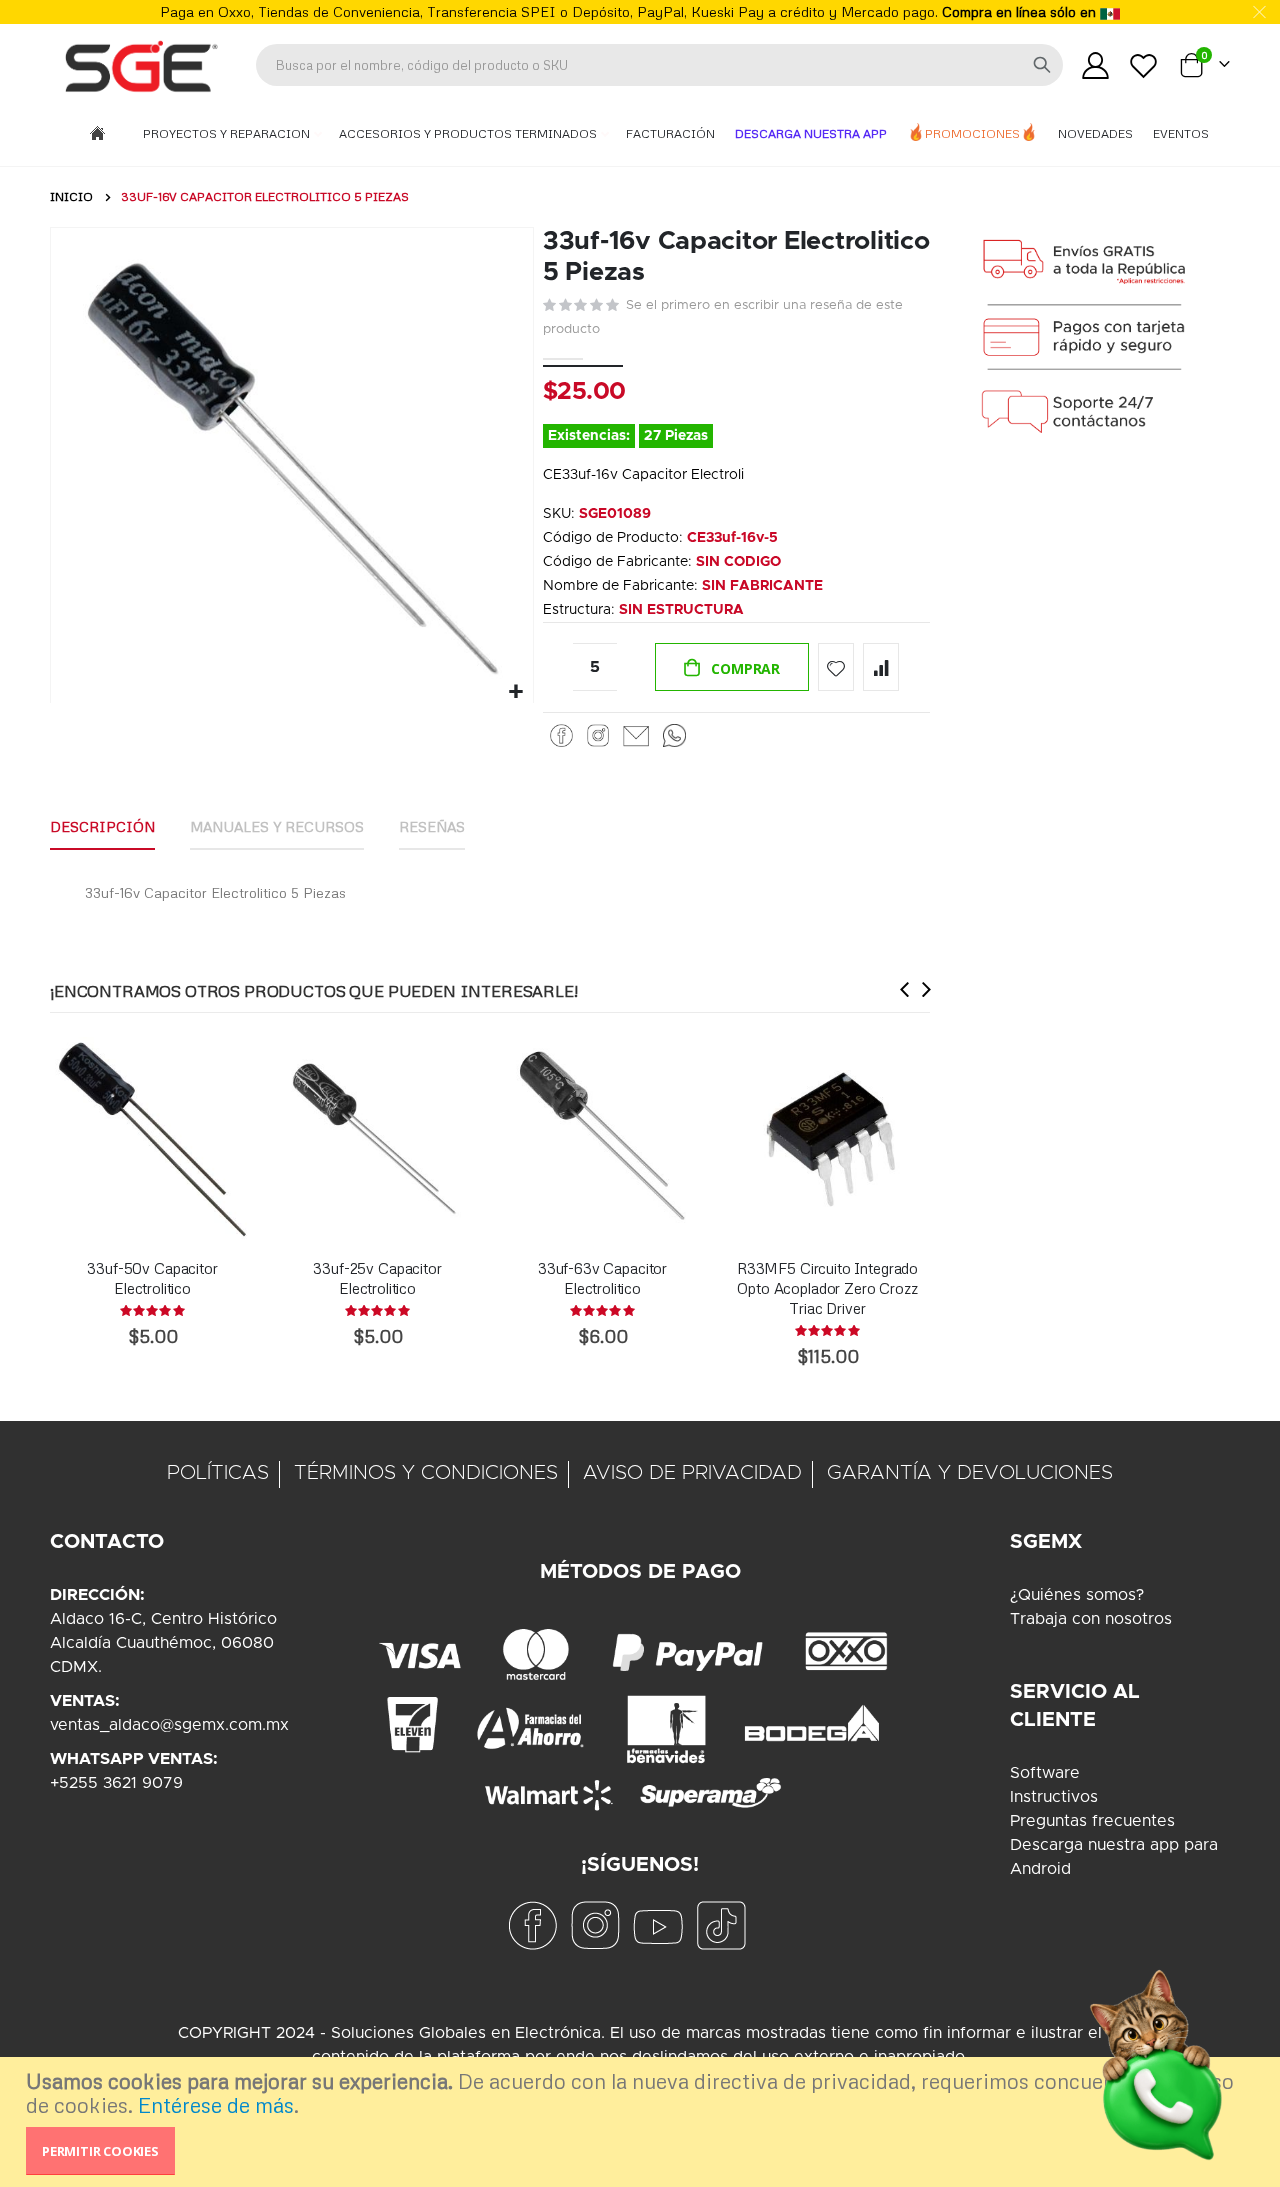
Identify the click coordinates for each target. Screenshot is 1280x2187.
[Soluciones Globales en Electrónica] (140, 65)
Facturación (670, 133)
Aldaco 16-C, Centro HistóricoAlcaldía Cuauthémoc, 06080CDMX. (163, 1643)
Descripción (102, 826)
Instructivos (1054, 1797)
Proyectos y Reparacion (228, 133)
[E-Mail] (636, 736)
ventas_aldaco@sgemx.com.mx (169, 1725)
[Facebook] (561, 736)
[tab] (102, 828)
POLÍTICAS (218, 1473)
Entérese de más (216, 2105)
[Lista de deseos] (1144, 65)
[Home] (97, 134)
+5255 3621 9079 (116, 1783)
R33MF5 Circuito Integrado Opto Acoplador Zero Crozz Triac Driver (827, 1288)
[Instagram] (598, 736)
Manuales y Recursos (277, 826)
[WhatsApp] (674, 736)
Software (1045, 1773)
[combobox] (659, 65)
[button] (515, 692)
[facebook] (532, 1924)
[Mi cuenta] (1095, 65)
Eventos (1181, 133)
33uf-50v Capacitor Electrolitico (152, 1278)
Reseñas (432, 826)
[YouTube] (658, 1924)
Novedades (1095, 133)
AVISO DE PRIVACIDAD (692, 1473)
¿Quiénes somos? (1077, 1595)
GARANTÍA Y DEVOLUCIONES (970, 1473)
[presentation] (905, 988)
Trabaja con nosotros (1091, 1619)
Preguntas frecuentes (1092, 1821)
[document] (642, 2122)
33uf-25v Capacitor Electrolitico (377, 1278)
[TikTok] (721, 1924)
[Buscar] (1042, 65)
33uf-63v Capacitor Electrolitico (602, 1278)
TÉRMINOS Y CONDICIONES (426, 1473)
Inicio (71, 196)
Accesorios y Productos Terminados (469, 133)
